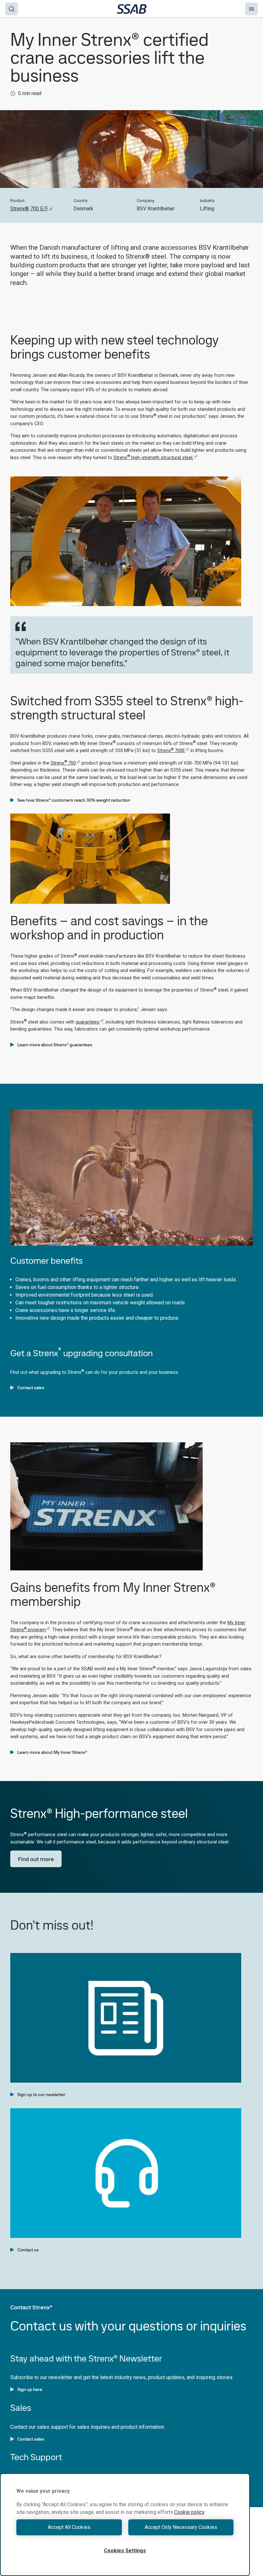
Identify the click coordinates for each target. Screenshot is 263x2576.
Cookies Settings (125, 2551)
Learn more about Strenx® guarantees (55, 1045)
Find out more (36, 1859)
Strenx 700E (171, 750)
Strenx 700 (63, 763)
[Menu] (251, 9)
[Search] (12, 9)
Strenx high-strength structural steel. (153, 458)
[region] (125, 2525)
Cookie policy (189, 2512)
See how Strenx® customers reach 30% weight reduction (74, 800)
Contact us (28, 2250)
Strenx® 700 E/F (29, 209)
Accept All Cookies (69, 2527)
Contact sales (31, 1388)
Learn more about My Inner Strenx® (52, 1752)
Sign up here (30, 2389)
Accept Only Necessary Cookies (181, 2527)
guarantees (88, 1022)
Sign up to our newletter (41, 2094)
